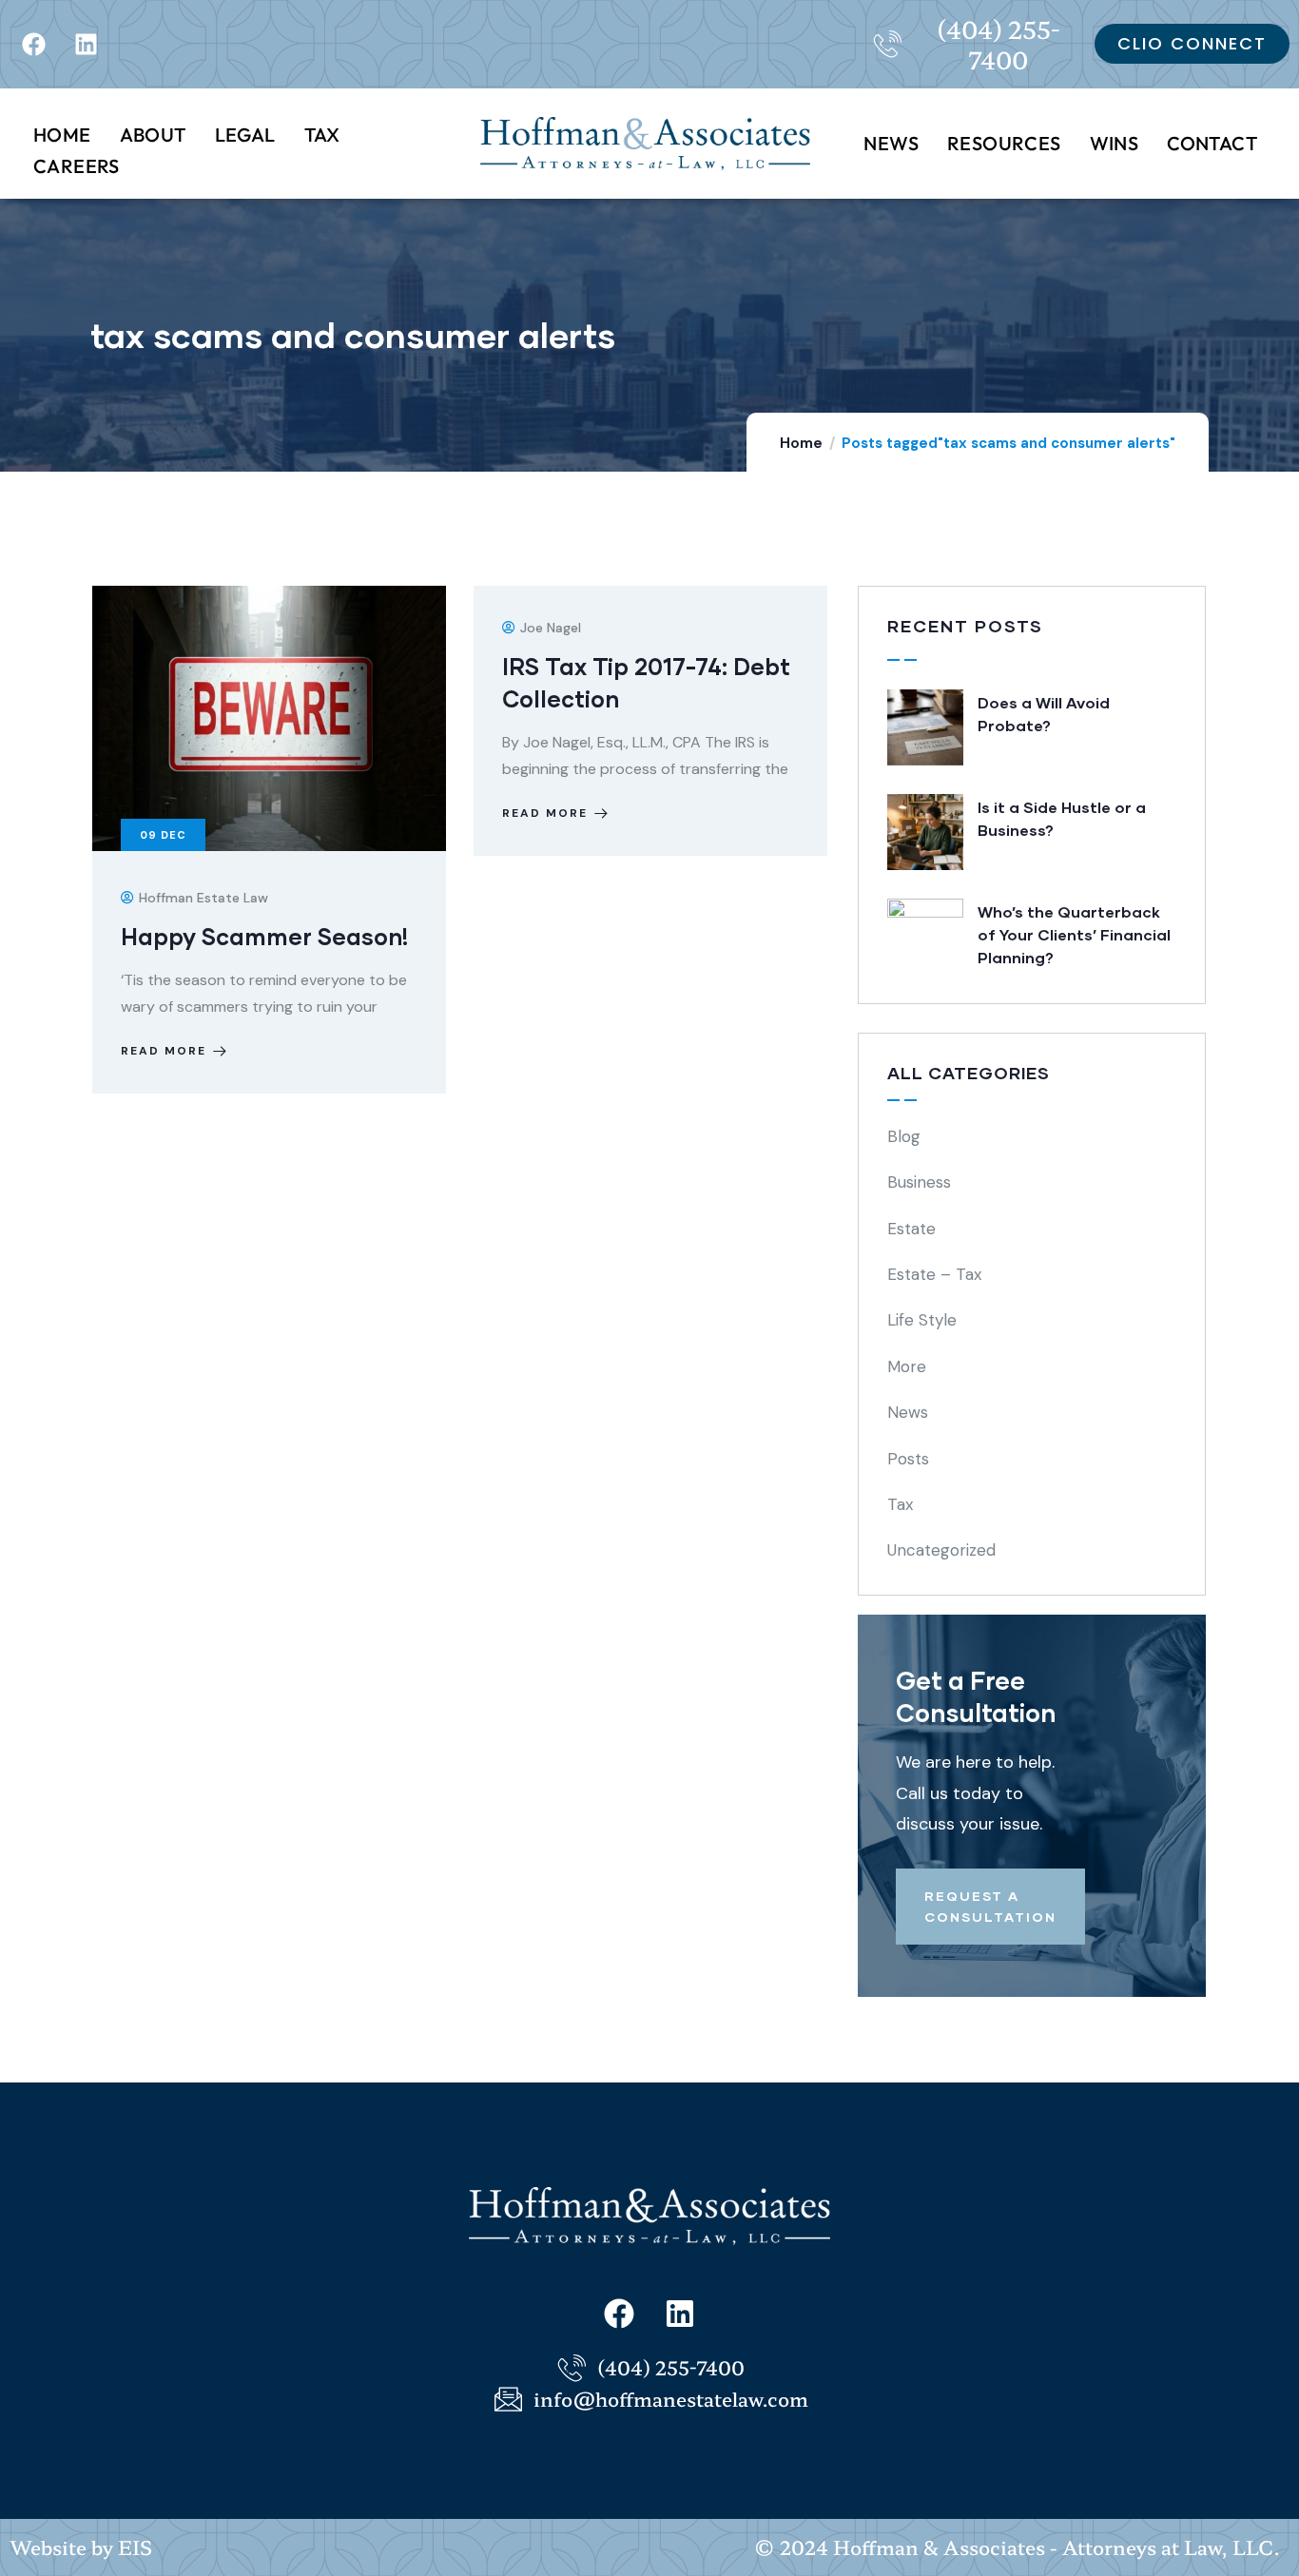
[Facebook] (33, 44)
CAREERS (77, 166)
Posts (908, 1459)
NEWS (891, 143)
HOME (62, 135)
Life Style (922, 1320)
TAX (322, 135)
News (908, 1412)
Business (919, 1182)
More (907, 1366)
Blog (904, 1136)
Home (801, 443)
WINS (1115, 143)
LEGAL (245, 135)
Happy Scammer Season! (264, 936)
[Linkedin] (86, 44)
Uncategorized (941, 1550)
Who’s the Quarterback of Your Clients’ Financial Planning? (1074, 934)
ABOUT (153, 135)
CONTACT (1212, 143)
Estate (911, 1229)
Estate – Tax (934, 1274)
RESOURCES (1004, 143)
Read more (164, 1051)
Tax (900, 1504)
